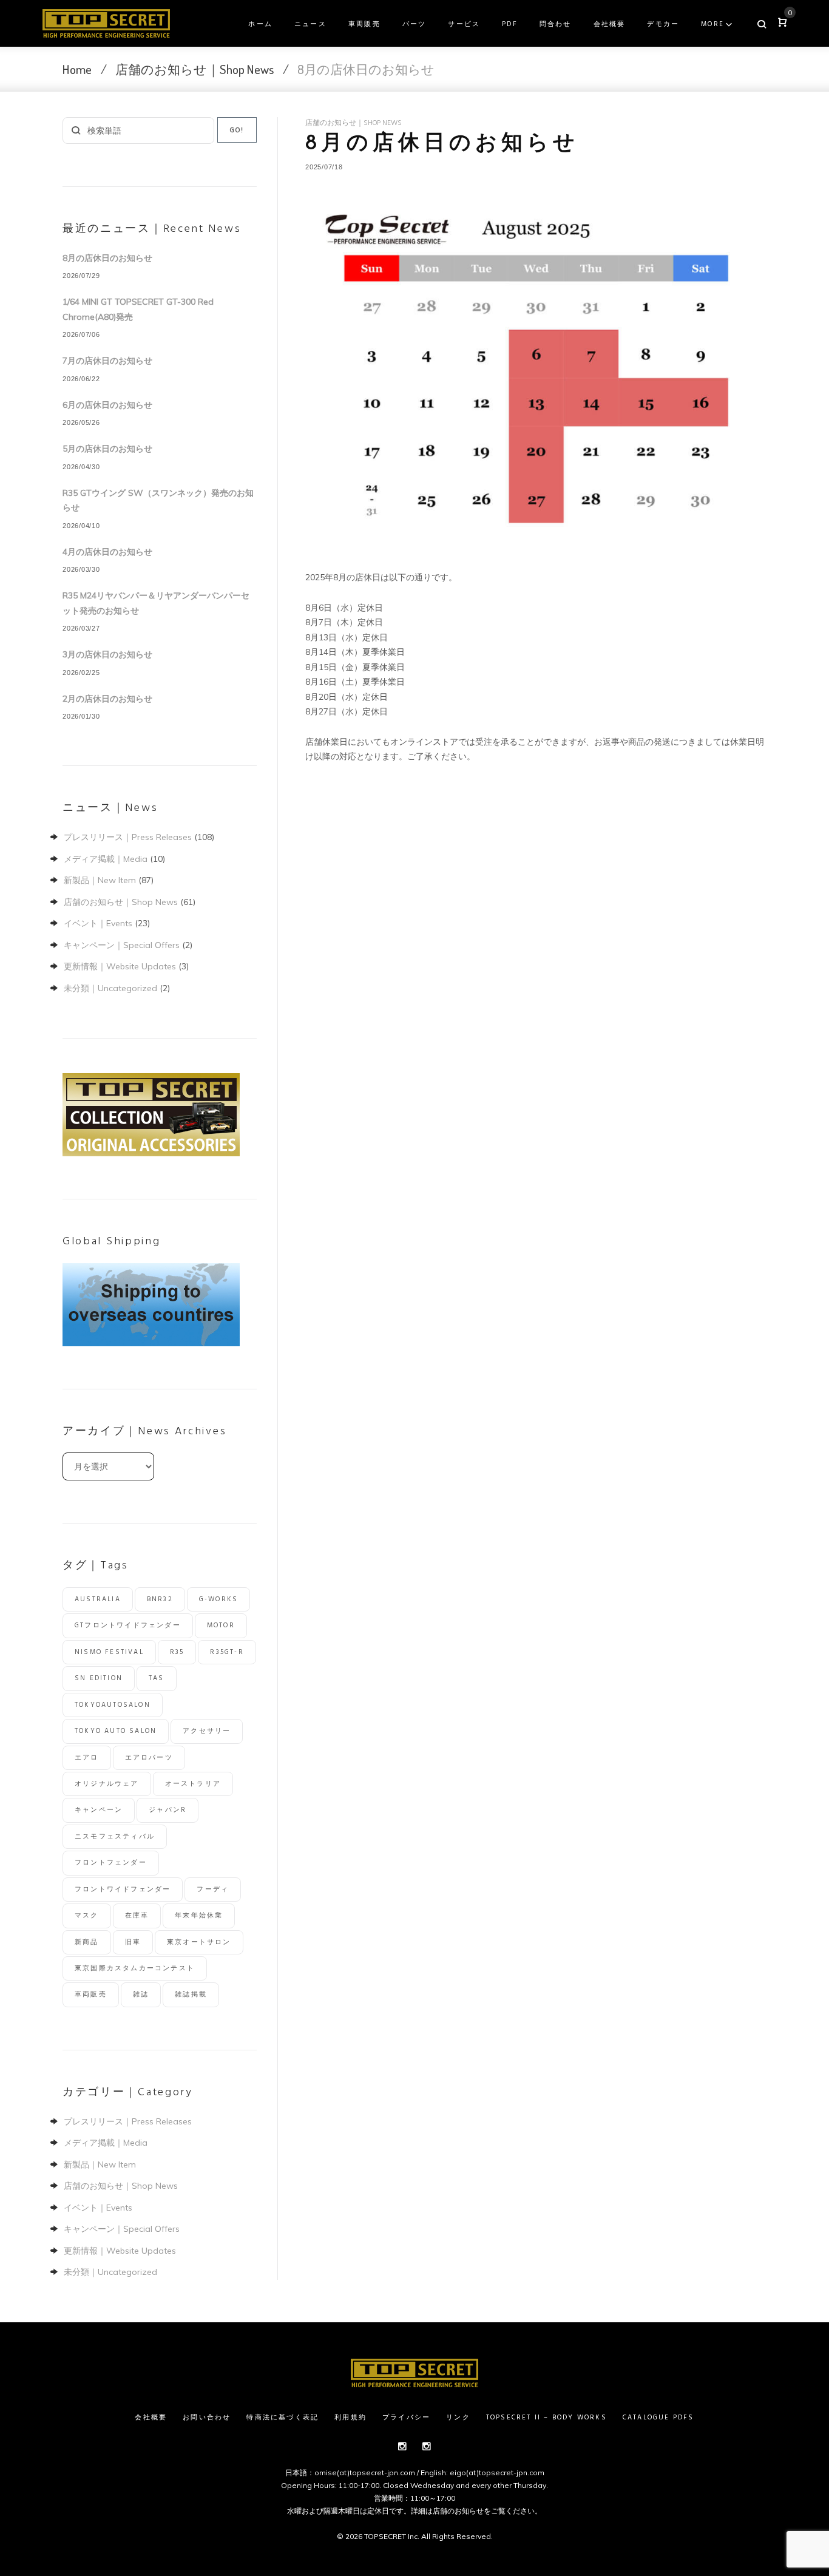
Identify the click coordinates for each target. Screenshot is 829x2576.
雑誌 (141, 1995)
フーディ (213, 1890)
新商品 (87, 1942)
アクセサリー (207, 1731)
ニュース (310, 24)
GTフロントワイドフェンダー (128, 1625)
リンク (458, 2418)
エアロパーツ (149, 1758)
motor (221, 1625)
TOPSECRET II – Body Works (546, 2418)
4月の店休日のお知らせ (107, 552)
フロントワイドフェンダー (123, 1890)
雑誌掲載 (191, 1995)
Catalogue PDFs (658, 2418)
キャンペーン (99, 1810)
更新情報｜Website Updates (120, 966)
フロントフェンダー (111, 1863)
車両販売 (364, 24)
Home (77, 69)
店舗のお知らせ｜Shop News (195, 69)
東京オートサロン (199, 1942)
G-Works (218, 1599)
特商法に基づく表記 (283, 2418)
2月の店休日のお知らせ (107, 699)
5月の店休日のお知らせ (107, 449)
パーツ (414, 24)
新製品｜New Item (100, 880)
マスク (87, 1916)
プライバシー (406, 2418)
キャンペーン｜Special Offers (122, 945)
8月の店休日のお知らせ (107, 258)
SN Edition (99, 1678)
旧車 (133, 1942)
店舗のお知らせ (458, 2511)
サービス (464, 24)
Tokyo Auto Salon (116, 1731)
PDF (510, 24)
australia (98, 1599)
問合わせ (556, 24)
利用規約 (350, 2418)
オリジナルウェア (107, 1784)
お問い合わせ (207, 2418)
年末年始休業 (199, 1916)
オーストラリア (193, 1784)
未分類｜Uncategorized (110, 988)
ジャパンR (167, 1810)
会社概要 (610, 24)
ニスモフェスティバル (115, 1837)
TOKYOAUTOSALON (113, 1705)
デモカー (663, 24)
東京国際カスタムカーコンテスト (135, 1968)
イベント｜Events (98, 923)
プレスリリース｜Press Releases (128, 837)
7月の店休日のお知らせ (107, 361)
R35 (177, 1652)
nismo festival (109, 1652)
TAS (157, 1678)
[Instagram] (402, 2446)
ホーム (260, 24)
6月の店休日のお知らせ (107, 405)
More (712, 24)
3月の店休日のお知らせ (107, 654)
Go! (237, 130)
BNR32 (160, 1599)
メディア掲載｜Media (106, 859)
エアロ (87, 1758)
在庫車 (137, 1916)
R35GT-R (227, 1652)
